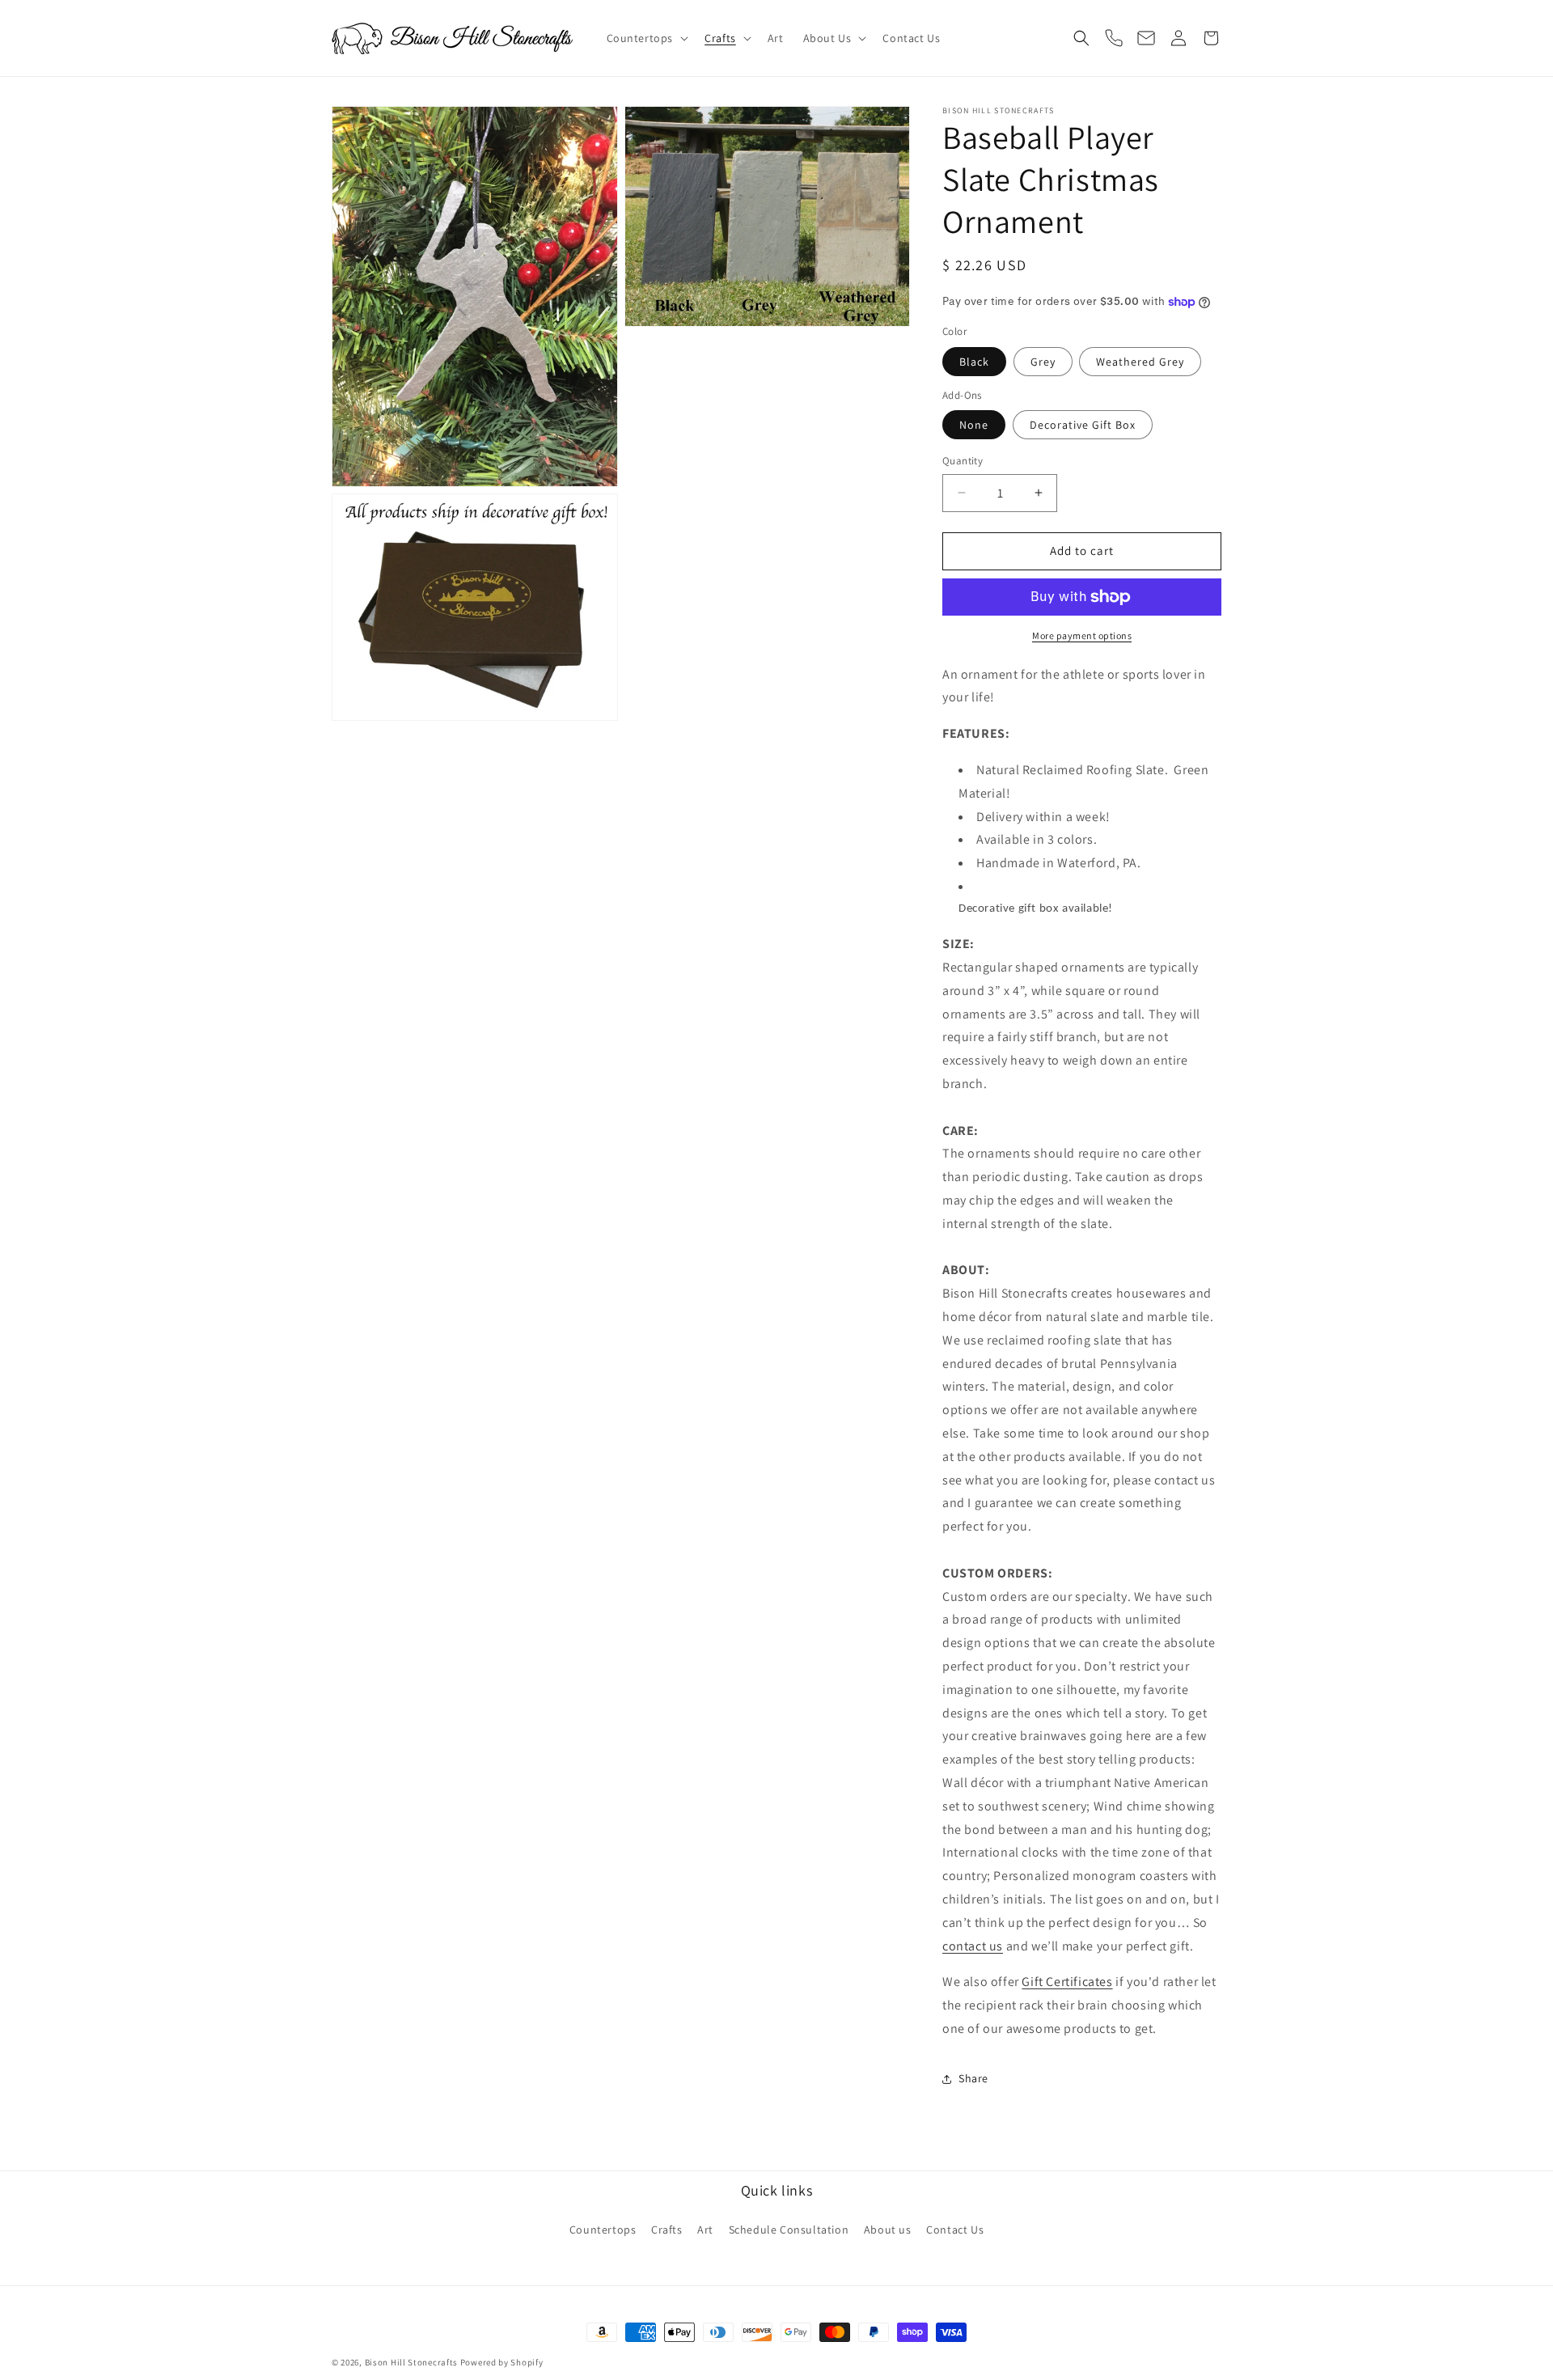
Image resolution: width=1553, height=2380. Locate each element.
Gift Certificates (1067, 1982)
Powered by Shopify (502, 2362)
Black (974, 362)
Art (705, 2230)
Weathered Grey (1140, 362)
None (974, 425)
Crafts (667, 2230)
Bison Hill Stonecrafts (411, 2362)
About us (888, 2230)
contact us (973, 1946)
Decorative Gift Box (1083, 425)
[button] (646, 38)
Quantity (963, 461)
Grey (1043, 362)
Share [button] (973, 2078)
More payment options (1082, 635)
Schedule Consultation (789, 2230)
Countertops (603, 2230)
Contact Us (955, 2230)
